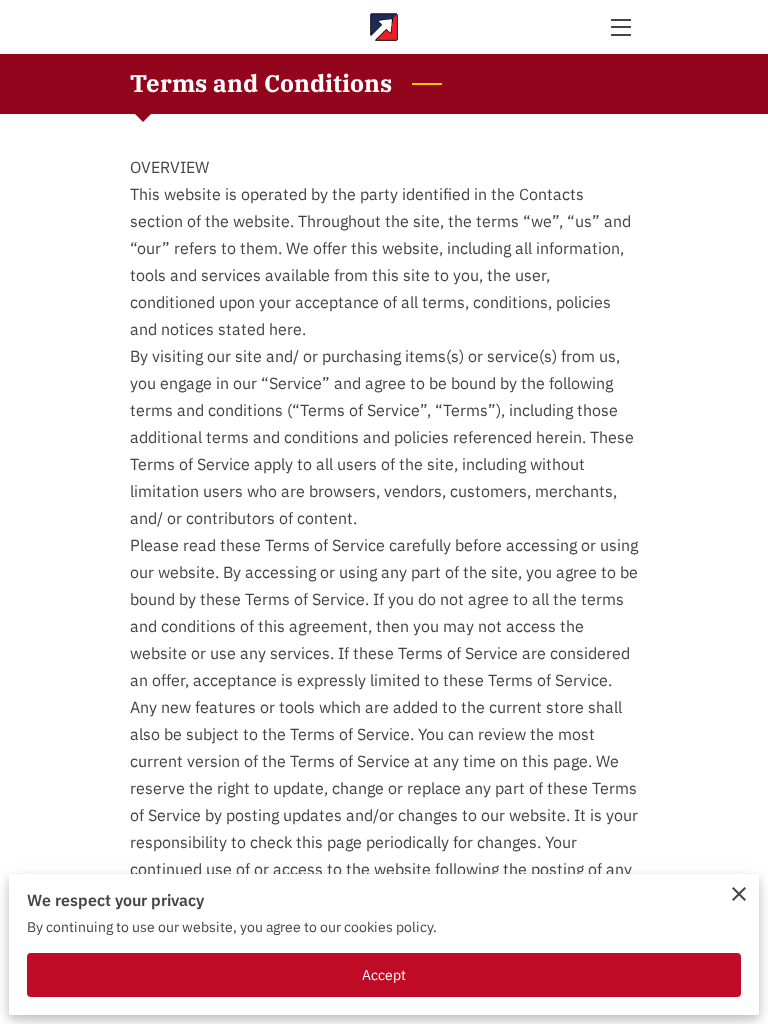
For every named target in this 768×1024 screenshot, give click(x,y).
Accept (384, 974)
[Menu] (619, 27)
